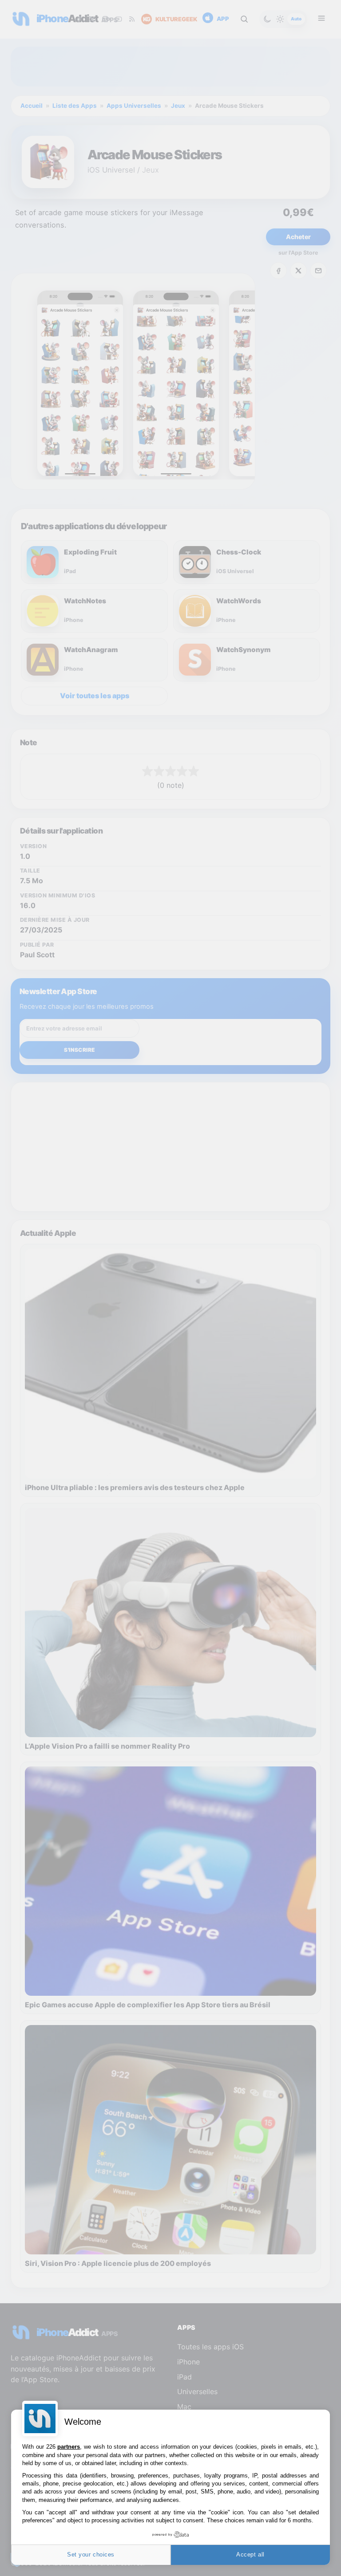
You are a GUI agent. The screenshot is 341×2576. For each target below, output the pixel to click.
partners (69, 2447)
